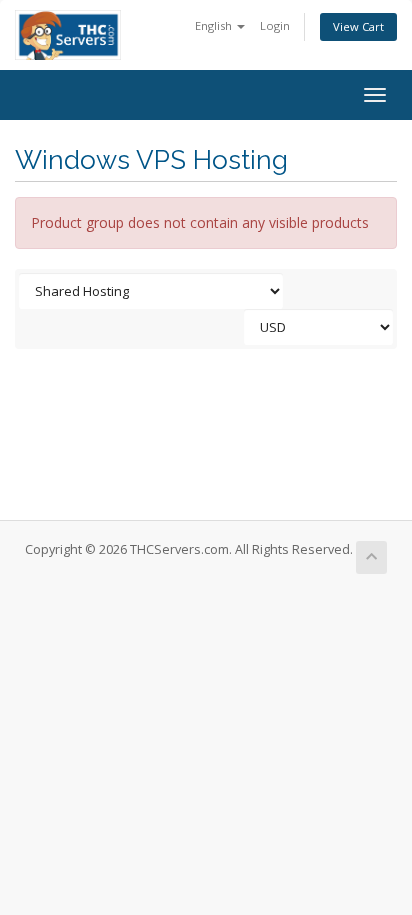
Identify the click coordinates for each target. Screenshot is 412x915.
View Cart (358, 26)
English (215, 25)
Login (275, 25)
